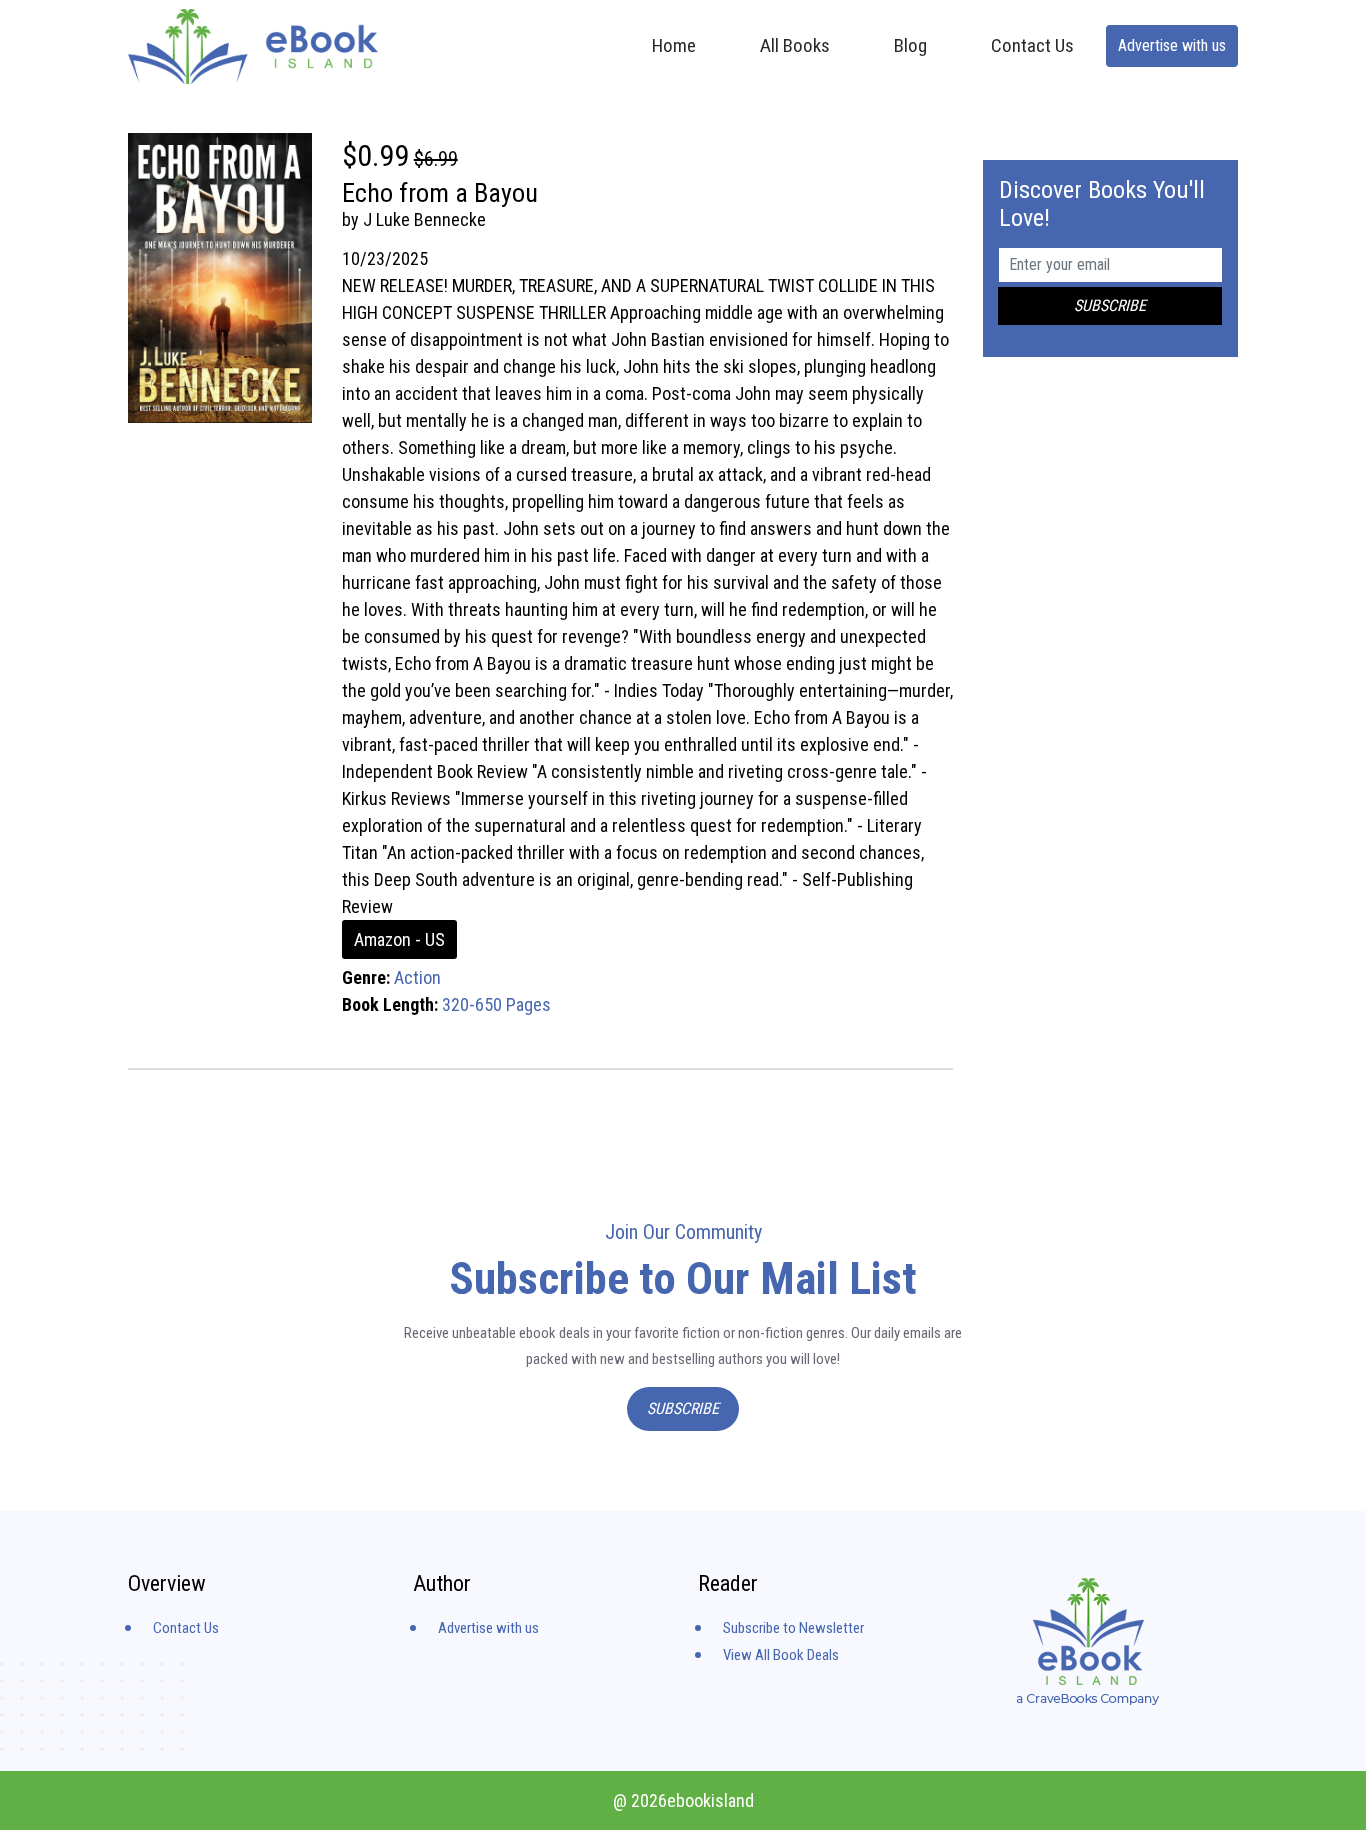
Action (417, 977)
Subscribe (683, 1408)
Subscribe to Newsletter (793, 1628)
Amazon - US (399, 939)
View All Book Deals (781, 1655)
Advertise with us (1172, 45)
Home (674, 45)
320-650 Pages (496, 1004)
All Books (795, 45)
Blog (910, 45)
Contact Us (1032, 45)
